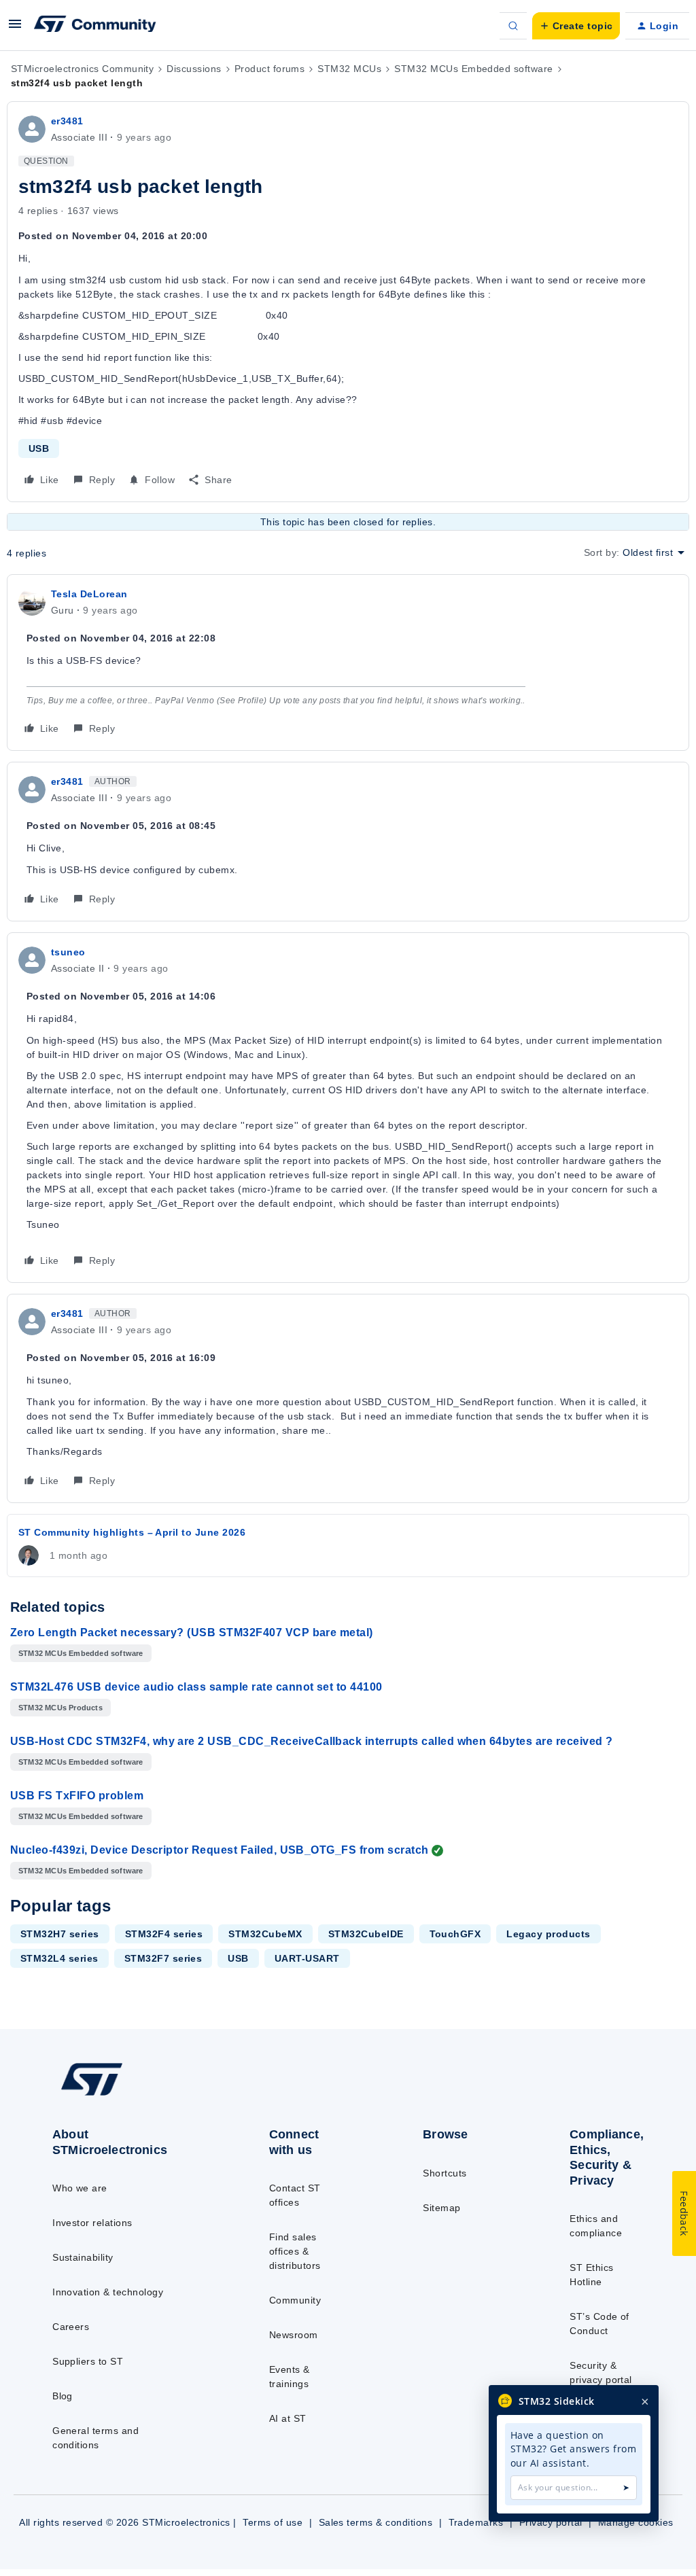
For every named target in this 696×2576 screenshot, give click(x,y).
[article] (348, 663)
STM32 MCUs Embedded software (473, 69)
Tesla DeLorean (89, 594)
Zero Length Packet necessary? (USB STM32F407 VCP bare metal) (192, 1633)
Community (295, 2300)
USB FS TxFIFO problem (77, 1796)
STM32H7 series (60, 1934)
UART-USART (307, 1958)
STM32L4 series (59, 1958)
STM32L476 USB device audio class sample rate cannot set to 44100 (196, 1687)
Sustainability (83, 2257)
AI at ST (288, 2418)
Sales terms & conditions (376, 2522)
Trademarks (476, 2522)
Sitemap (441, 2208)
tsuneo (68, 952)
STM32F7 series (163, 1958)
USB (39, 448)
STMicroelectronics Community (82, 69)
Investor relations (92, 2223)
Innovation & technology (108, 2292)
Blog (63, 2396)
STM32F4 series (164, 1934)
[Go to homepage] (123, 2095)
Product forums (270, 69)
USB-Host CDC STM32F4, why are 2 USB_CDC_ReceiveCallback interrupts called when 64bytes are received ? (311, 1741)
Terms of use (273, 2522)
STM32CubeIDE (366, 1934)
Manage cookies (636, 2522)
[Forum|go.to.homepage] (95, 26)
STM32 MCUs (349, 69)
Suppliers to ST (88, 2361)
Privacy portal (551, 2522)
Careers (71, 2327)
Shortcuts (445, 2173)
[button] (15, 29)
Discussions (194, 69)
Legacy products (548, 1934)
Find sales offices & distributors (295, 2251)
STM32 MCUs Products (60, 1708)
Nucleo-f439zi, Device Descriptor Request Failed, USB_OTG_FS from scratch (220, 1850)
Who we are (80, 2188)
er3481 (67, 121)
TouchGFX (455, 1934)
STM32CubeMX (265, 1934)
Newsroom (294, 2335)
